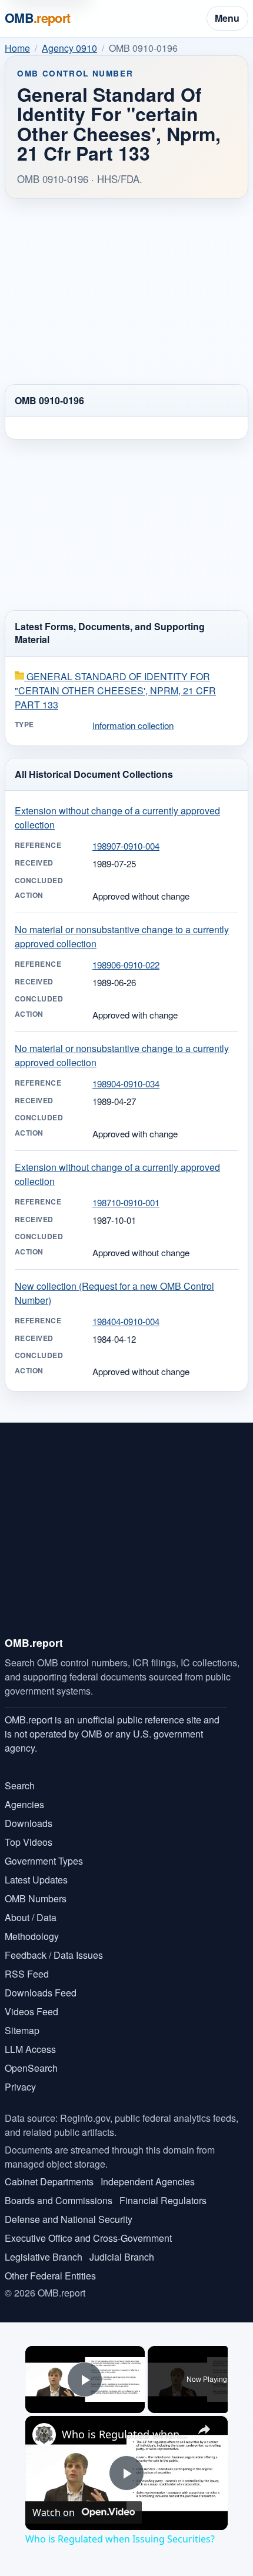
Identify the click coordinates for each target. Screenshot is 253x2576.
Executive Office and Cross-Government (88, 2238)
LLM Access (30, 2049)
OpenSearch (31, 2068)
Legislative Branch (44, 2257)
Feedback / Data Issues (54, 1955)
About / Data (31, 1917)
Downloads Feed (41, 1993)
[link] (44, 2435)
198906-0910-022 (126, 965)
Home (17, 48)
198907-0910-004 (126, 846)
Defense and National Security (69, 2219)
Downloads (29, 1823)
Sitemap (22, 2030)
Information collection (133, 725)
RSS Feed (27, 1974)
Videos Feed (31, 2011)
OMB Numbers (36, 1898)
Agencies (24, 1804)
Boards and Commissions (59, 2200)
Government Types (44, 1861)
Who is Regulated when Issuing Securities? (125, 2434)
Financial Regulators (163, 2200)
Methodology (32, 1936)
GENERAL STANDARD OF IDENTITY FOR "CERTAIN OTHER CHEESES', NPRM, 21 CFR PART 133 (115, 690)
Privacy (20, 2087)
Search (20, 1785)
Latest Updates (36, 1880)
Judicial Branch (122, 2257)
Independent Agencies (148, 2181)
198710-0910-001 (126, 1202)
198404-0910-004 (126, 1321)
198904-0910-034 (126, 1084)
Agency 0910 (69, 48)
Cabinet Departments (49, 2181)
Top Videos (29, 1842)
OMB (38, 18)
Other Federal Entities (50, 2276)
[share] (204, 2429)
